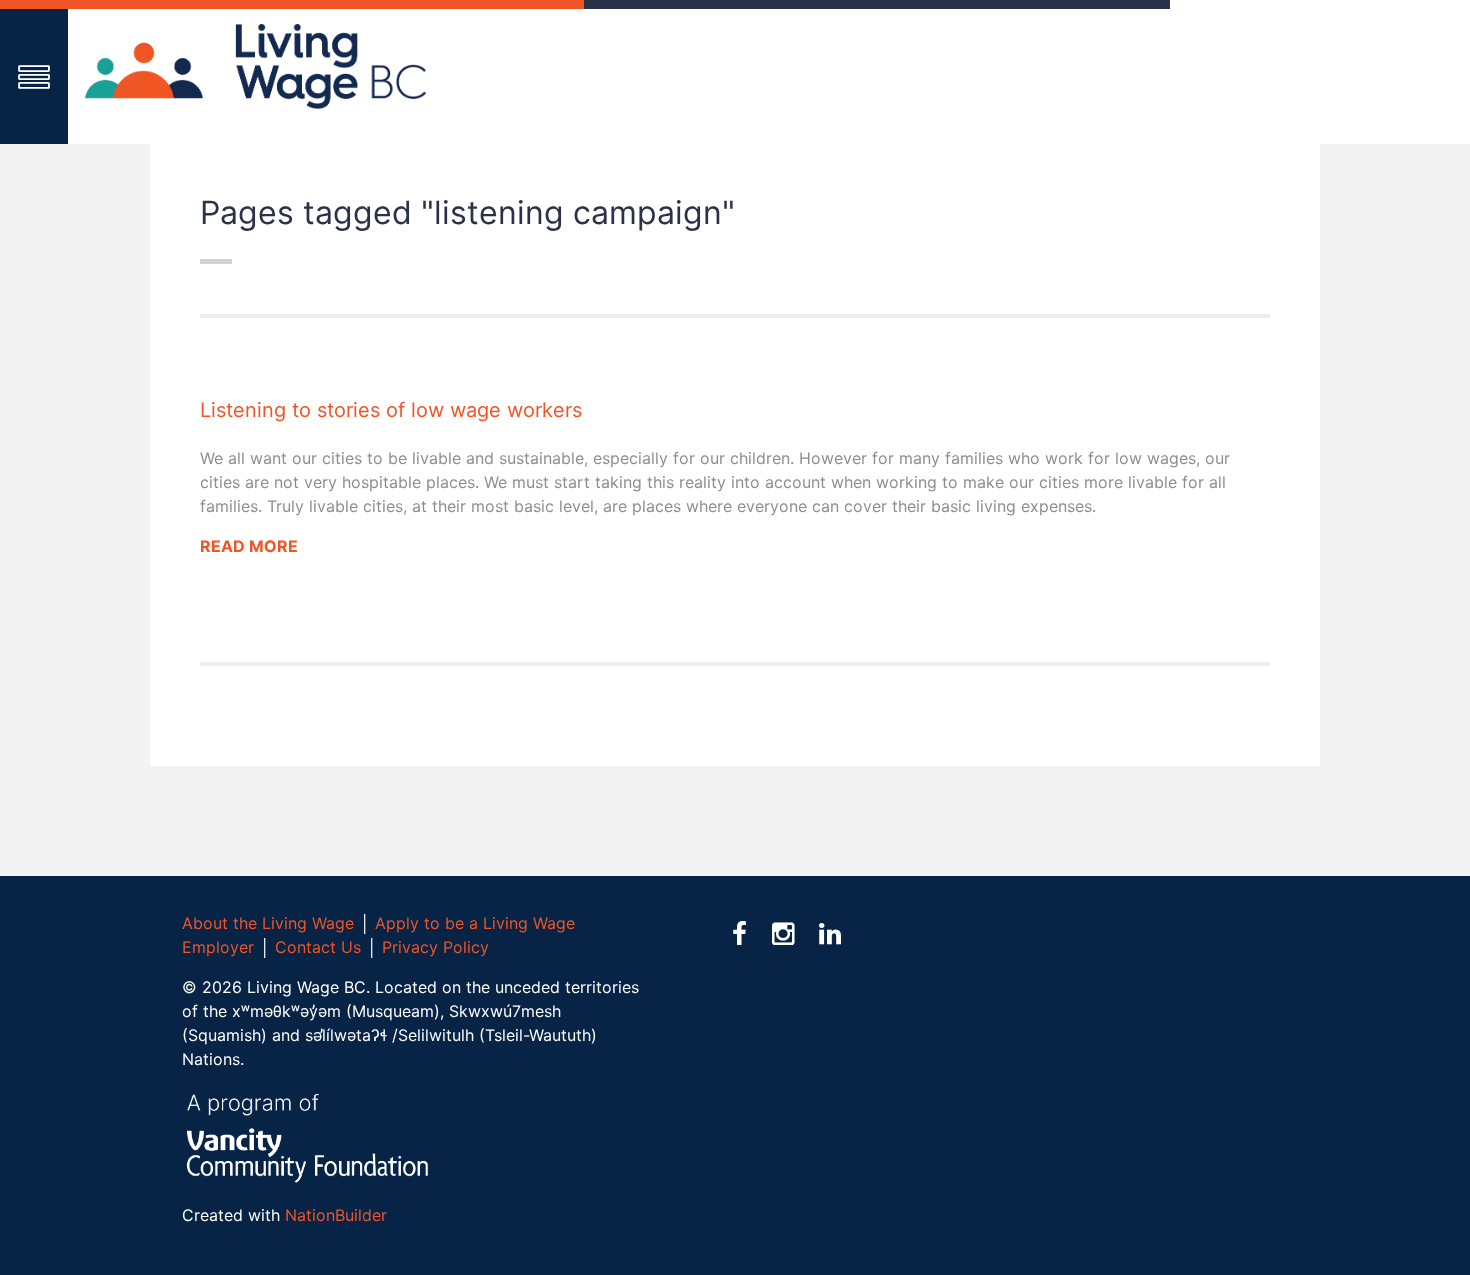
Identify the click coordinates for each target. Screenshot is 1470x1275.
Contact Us (318, 947)
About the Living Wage (268, 923)
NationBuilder (336, 1215)
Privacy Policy (435, 947)
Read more (249, 546)
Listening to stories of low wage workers (391, 410)
